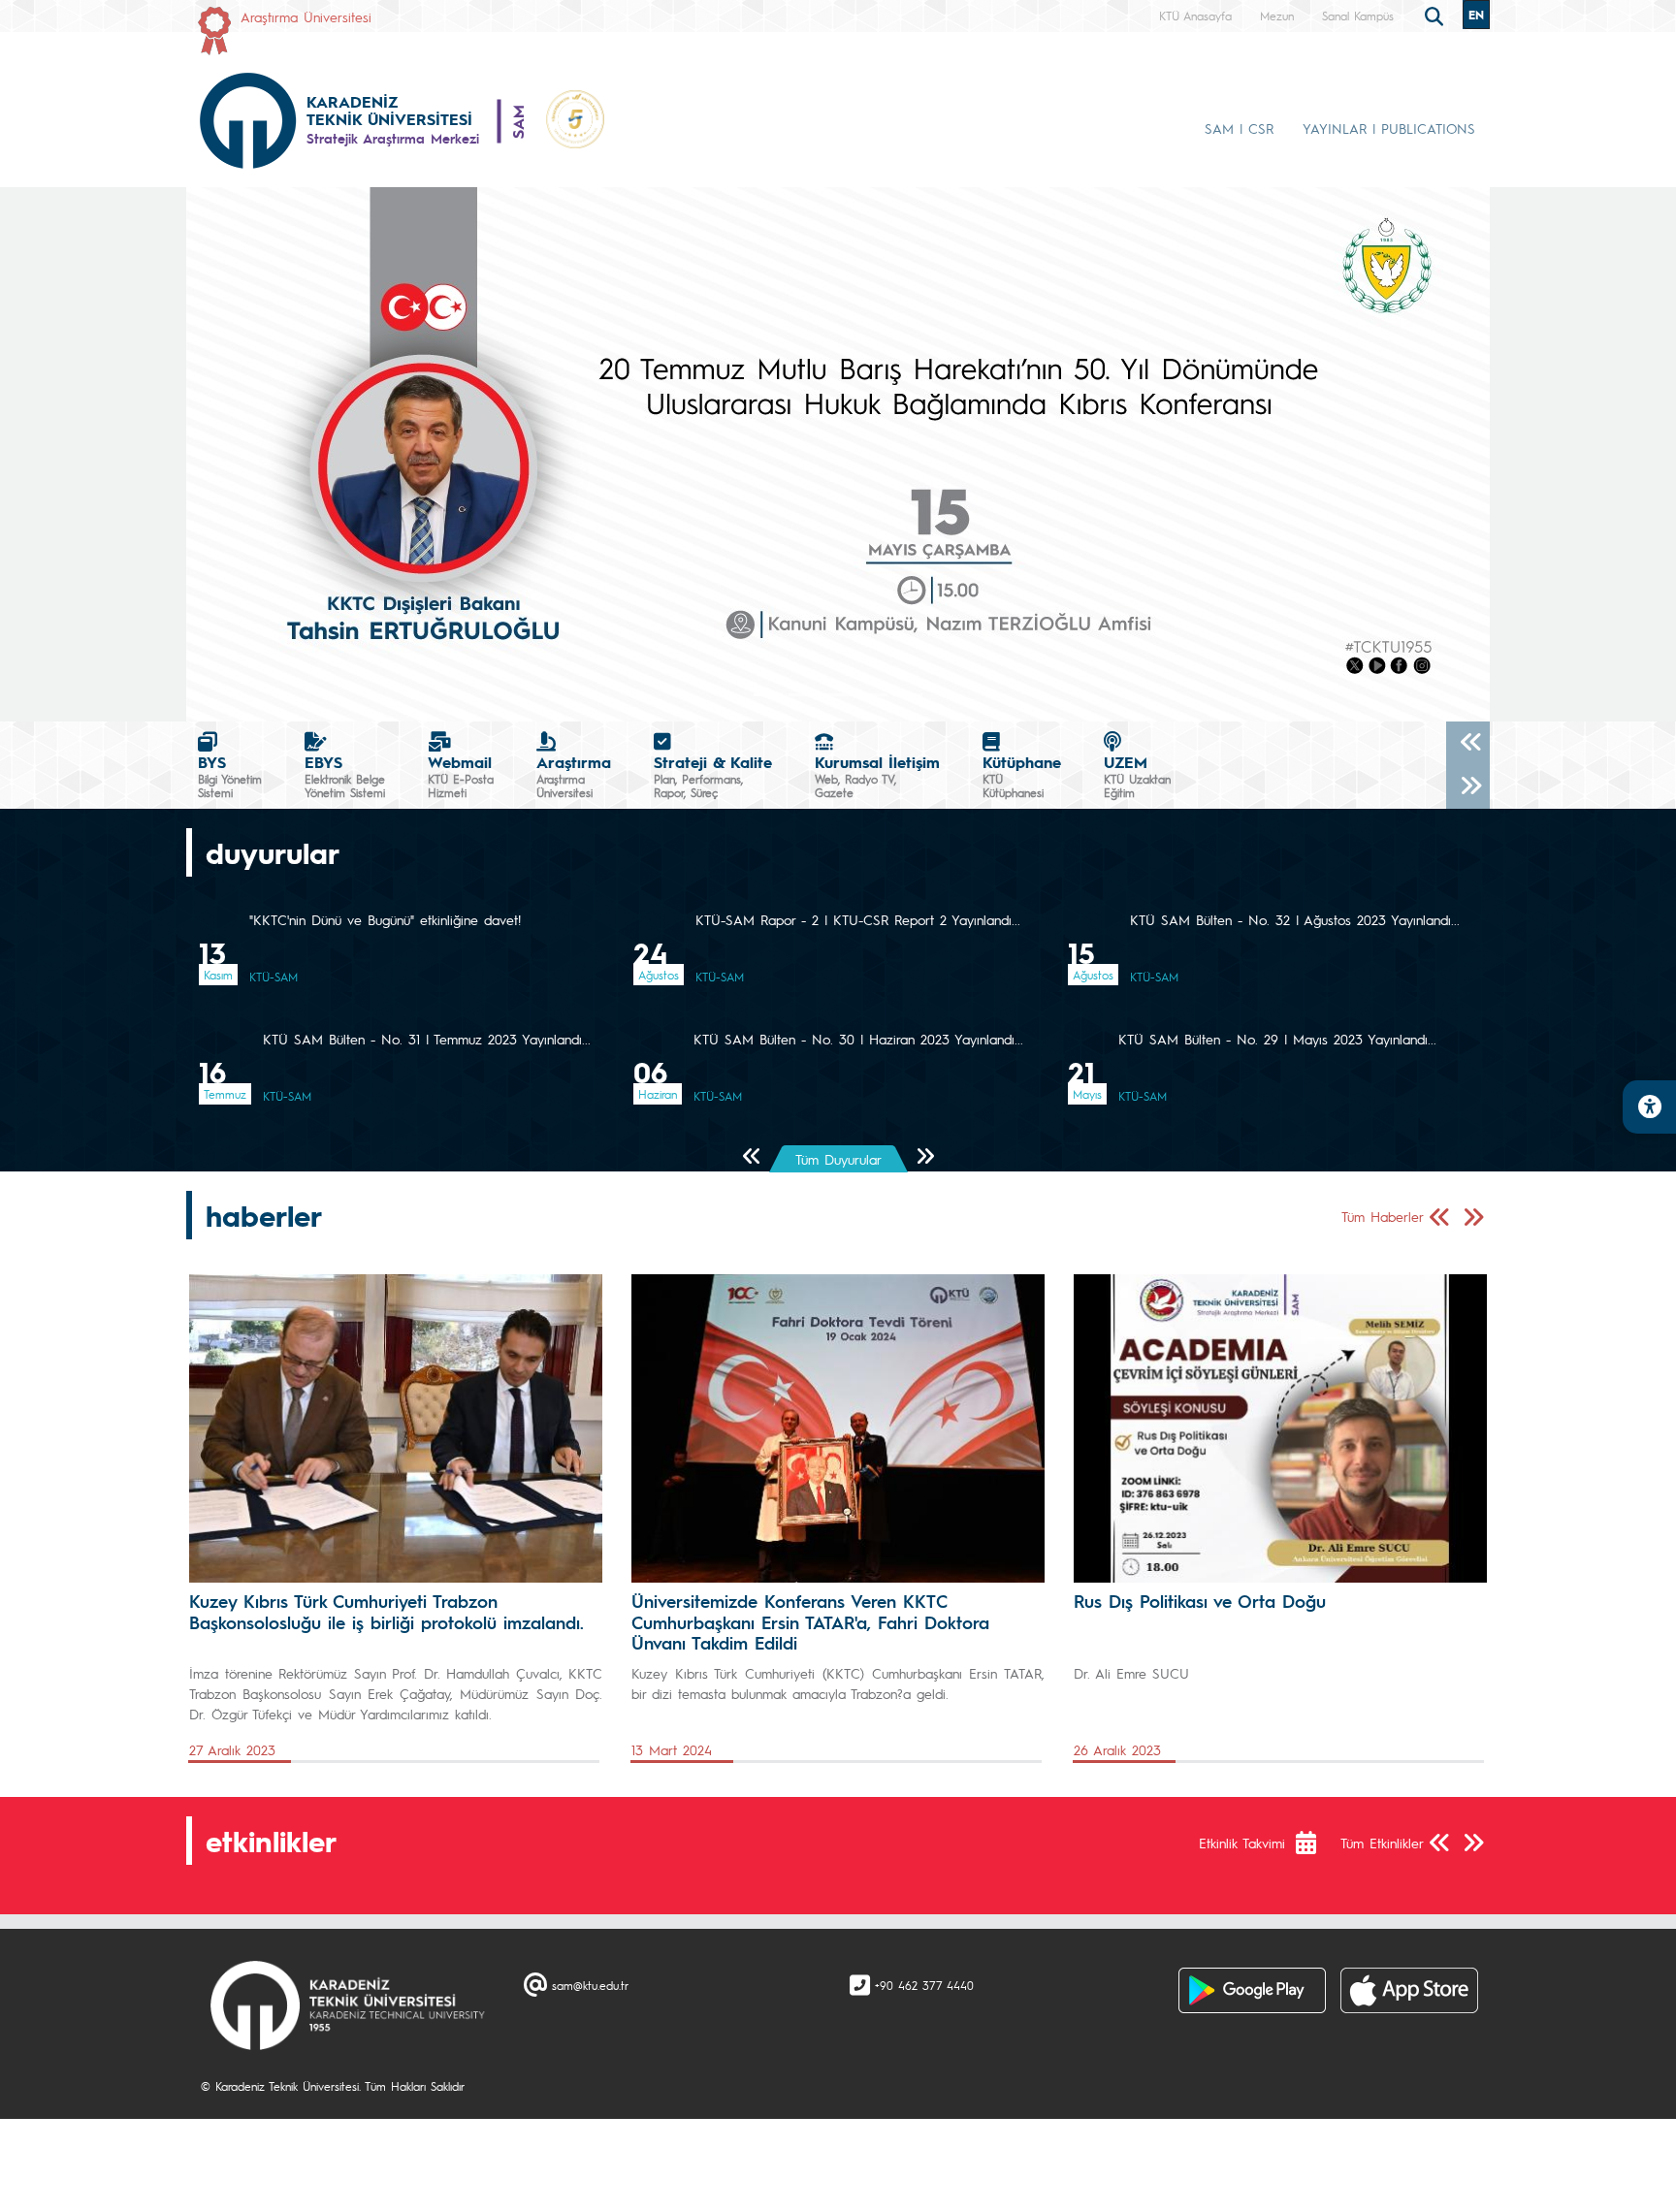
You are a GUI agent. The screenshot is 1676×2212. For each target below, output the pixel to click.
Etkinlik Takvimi (1242, 1843)
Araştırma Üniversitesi (306, 16)
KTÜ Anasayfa (1195, 16)
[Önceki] (1468, 743)
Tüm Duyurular (838, 1159)
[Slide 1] (803, 695)
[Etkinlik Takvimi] (1316, 1843)
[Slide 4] (908, 695)
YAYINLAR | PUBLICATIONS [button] (1389, 128)
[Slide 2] (838, 695)
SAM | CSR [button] (1239, 128)
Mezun (1277, 16)
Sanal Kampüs (1358, 16)
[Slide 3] (873, 695)
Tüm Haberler (1383, 1216)
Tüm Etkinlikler (1382, 1843)
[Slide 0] (768, 695)
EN (1476, 15)
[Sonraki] (1468, 787)
